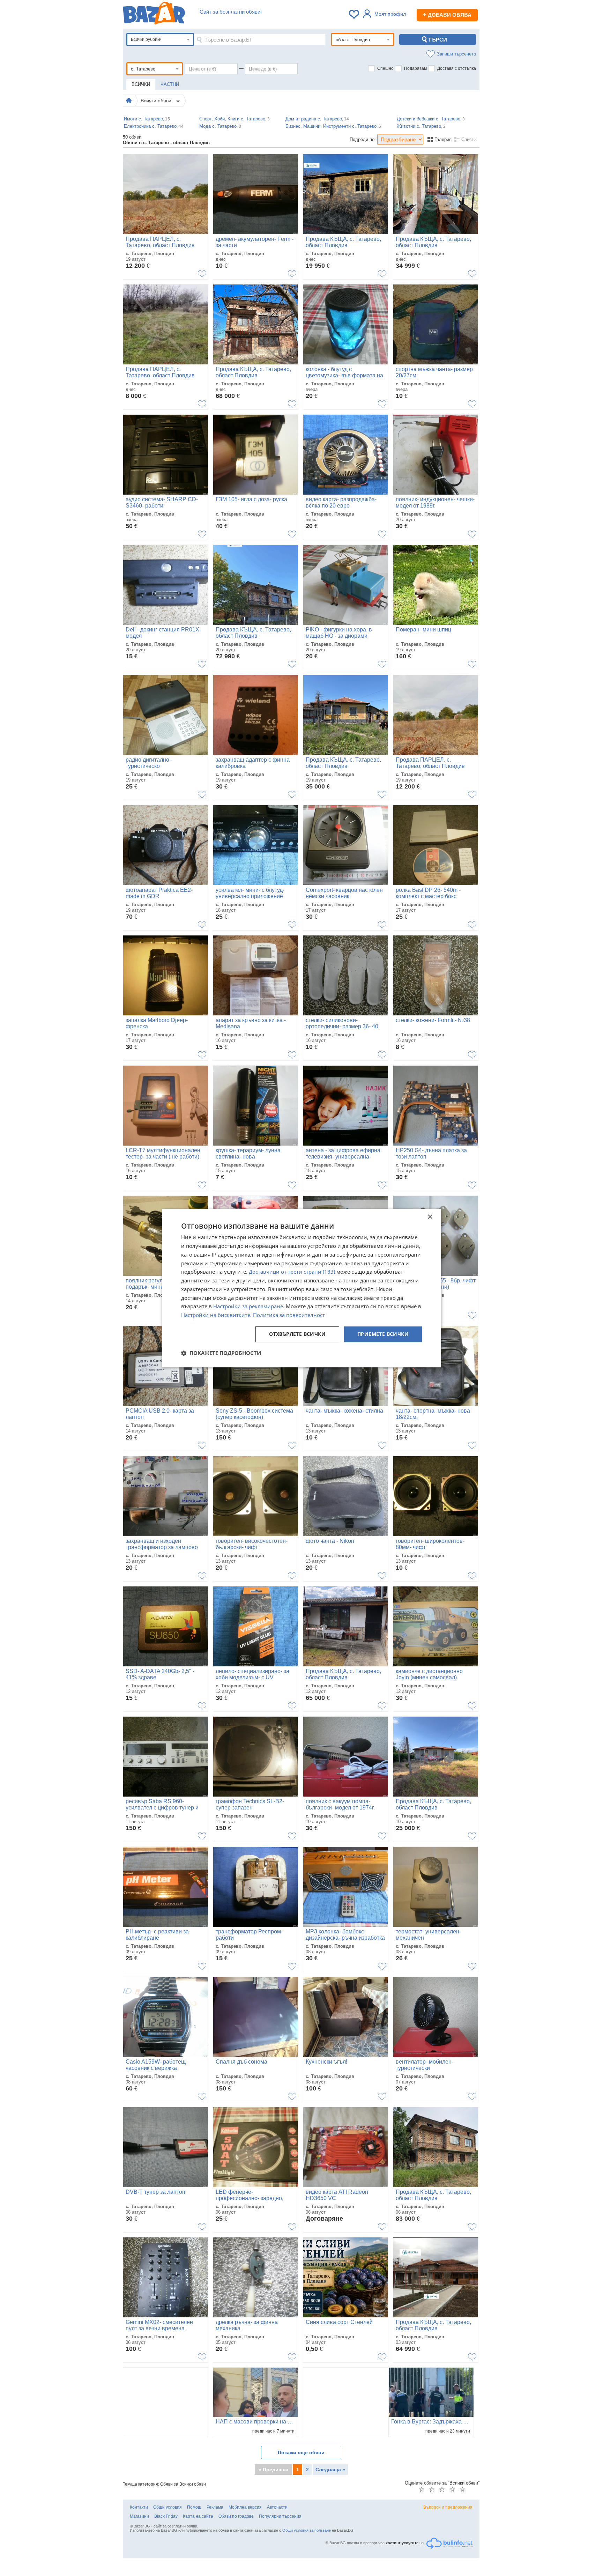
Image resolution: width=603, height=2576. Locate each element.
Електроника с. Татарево (154, 126)
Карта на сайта (198, 2516)
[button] (221, 1353)
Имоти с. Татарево (147, 119)
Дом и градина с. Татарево (317, 119)
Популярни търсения (280, 2516)
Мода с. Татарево (220, 126)
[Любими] (355, 14)
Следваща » (330, 2470)
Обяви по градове (236, 2516)
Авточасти (277, 2507)
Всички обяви (157, 101)
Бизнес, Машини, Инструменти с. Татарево (333, 126)
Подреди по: (363, 139)
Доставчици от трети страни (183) (292, 1272)
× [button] (430, 1217)
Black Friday (166, 2516)
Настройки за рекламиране (248, 1306)
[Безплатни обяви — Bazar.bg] (154, 14)
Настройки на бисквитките (216, 1315)
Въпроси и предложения (448, 2507)
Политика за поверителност (289, 1315)
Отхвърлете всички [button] (297, 1334)
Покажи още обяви (301, 2452)
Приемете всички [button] (383, 1334)
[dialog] (301, 1288)
